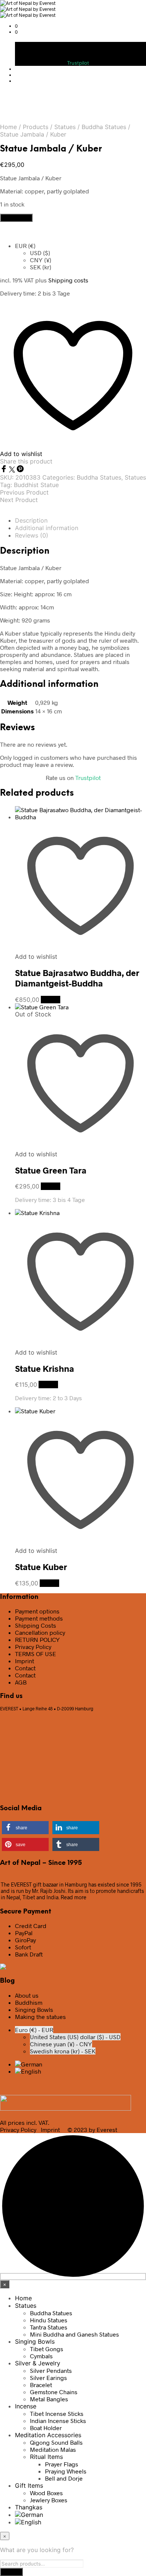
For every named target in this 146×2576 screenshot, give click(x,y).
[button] (16, 26)
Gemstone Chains (54, 2392)
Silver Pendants (51, 2370)
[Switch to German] (29, 2064)
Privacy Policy (33, 1647)
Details (51, 1000)
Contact (25, 1668)
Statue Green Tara (51, 1170)
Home (8, 127)
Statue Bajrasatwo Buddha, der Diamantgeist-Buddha (77, 978)
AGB (21, 1682)
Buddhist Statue (36, 485)
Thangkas (29, 2507)
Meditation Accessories (48, 2435)
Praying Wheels (66, 2471)
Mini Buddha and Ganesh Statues (74, 2334)
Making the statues (40, 2017)
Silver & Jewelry (38, 2363)
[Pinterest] (20, 470)
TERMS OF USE (36, 1654)
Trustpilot (78, 63)
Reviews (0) (32, 535)
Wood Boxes (46, 2493)
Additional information (47, 528)
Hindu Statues (49, 2320)
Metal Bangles (49, 2399)
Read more (74, 1897)
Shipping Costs (36, 1625)
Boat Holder (46, 2428)
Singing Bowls (34, 2009)
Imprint (25, 1661)
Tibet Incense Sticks (57, 2413)
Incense (26, 2406)
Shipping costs (68, 280)
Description (31, 520)
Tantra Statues (49, 2327)
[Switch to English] (28, 2071)
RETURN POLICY (37, 1639)
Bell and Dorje (64, 2478)
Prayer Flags (62, 2464)
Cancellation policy (40, 1632)
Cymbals (41, 2356)
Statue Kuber (41, 1567)
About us (27, 1995)
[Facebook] (4, 470)
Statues (65, 127)
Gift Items (29, 2485)
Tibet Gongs (47, 2349)
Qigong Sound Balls (56, 2442)
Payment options (37, 1611)
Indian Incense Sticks (58, 2421)
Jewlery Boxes (49, 2500)
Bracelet (41, 2385)
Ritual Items (46, 2457)
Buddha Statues (104, 127)
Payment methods (39, 1618)
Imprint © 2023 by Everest (79, 2130)
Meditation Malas (53, 2449)
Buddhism (29, 2002)
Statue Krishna (45, 1368)
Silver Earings (48, 2378)
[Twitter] (13, 470)
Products (36, 127)
